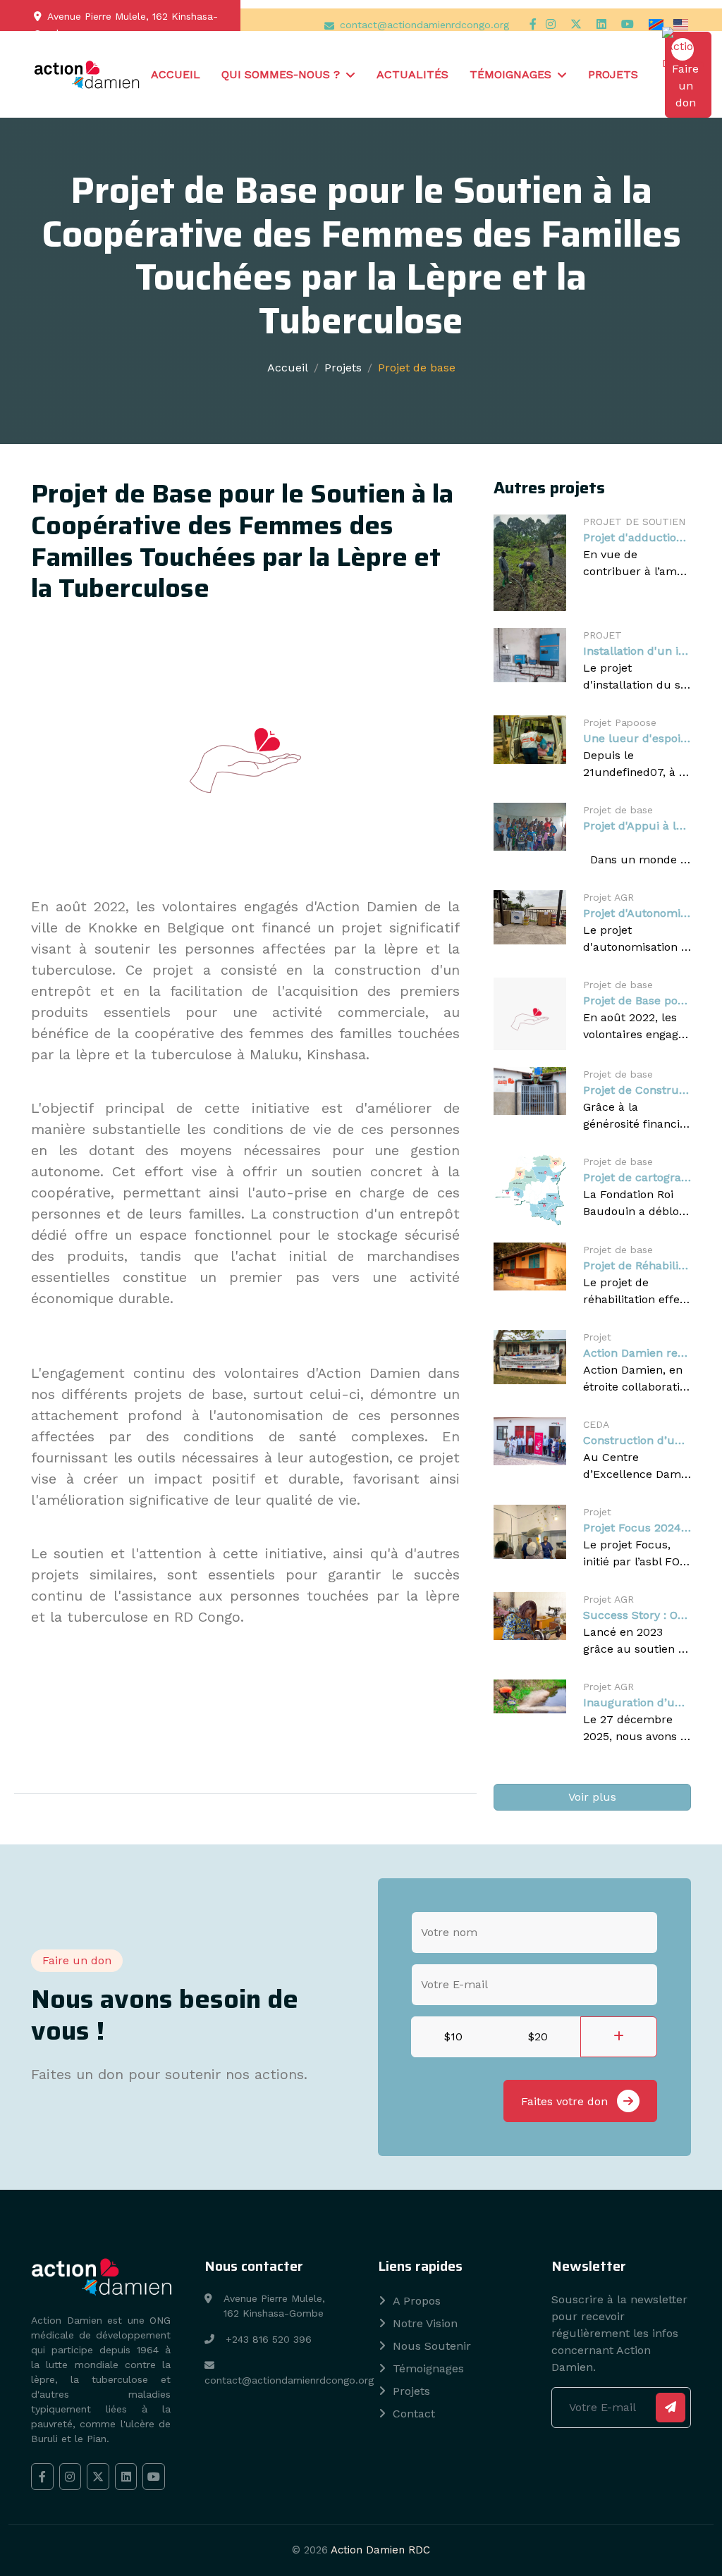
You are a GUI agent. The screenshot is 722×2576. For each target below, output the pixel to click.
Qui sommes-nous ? (281, 74)
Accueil (176, 74)
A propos (417, 2301)
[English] (681, 24)
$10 (453, 2036)
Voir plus (592, 1797)
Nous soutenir (432, 2346)
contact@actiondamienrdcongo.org (424, 25)
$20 (538, 2036)
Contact (414, 2414)
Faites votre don (566, 2101)
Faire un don (685, 86)
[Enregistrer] (671, 2408)
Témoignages (510, 74)
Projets (613, 74)
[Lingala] (658, 24)
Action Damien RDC (380, 2550)
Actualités (412, 74)
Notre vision (425, 2323)
